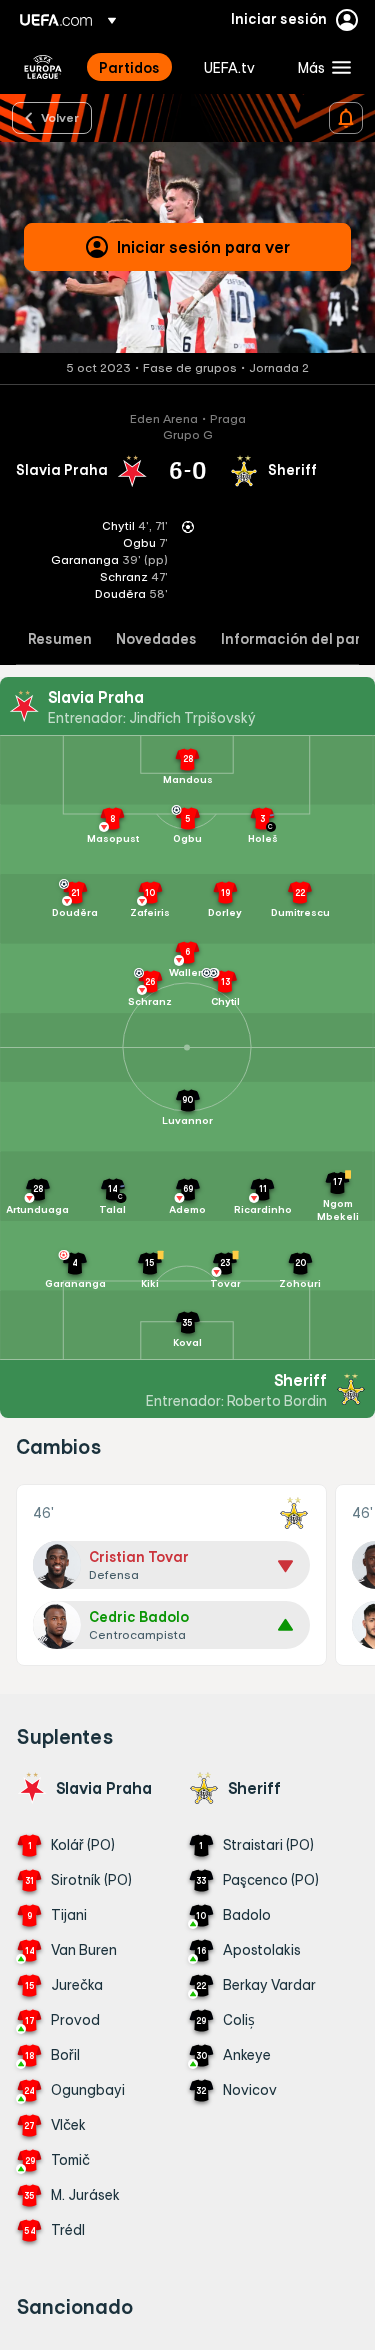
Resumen (60, 639)
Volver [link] (60, 117)
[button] (320, 67)
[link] (129, 67)
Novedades (156, 639)
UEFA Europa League (43, 67)
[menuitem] (134, 67)
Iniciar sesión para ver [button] (203, 247)
